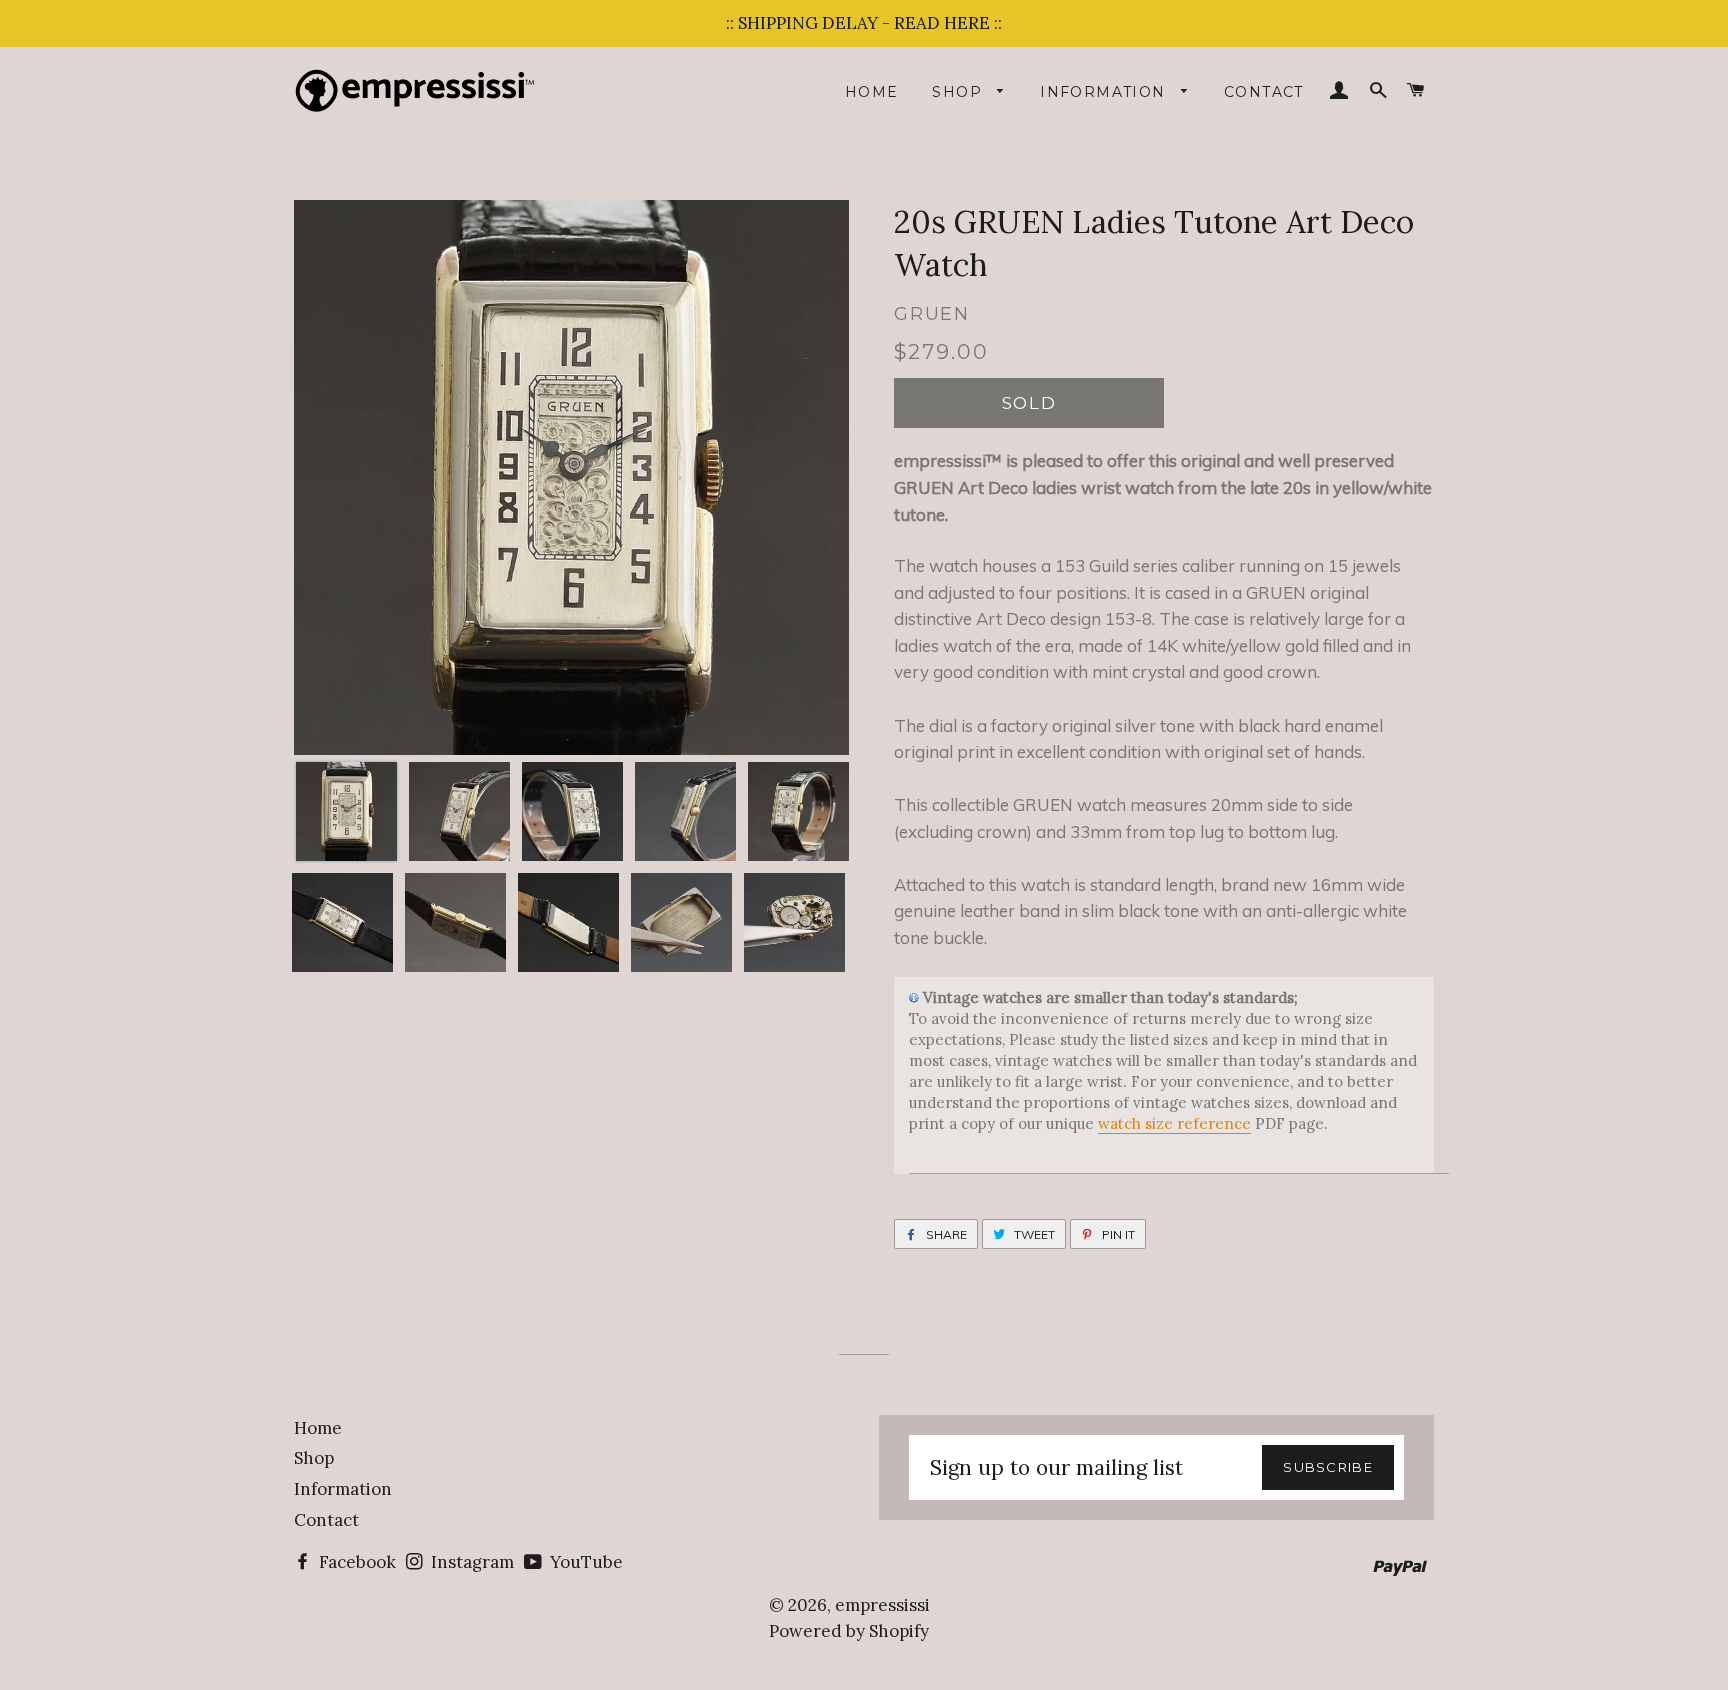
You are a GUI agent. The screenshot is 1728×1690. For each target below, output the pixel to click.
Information (1105, 92)
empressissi (882, 1605)
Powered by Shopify (849, 1631)
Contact (1264, 92)
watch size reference (1174, 1123)
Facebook (355, 1562)
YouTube (584, 1562)
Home (872, 92)
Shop (959, 92)
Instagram (470, 1562)
